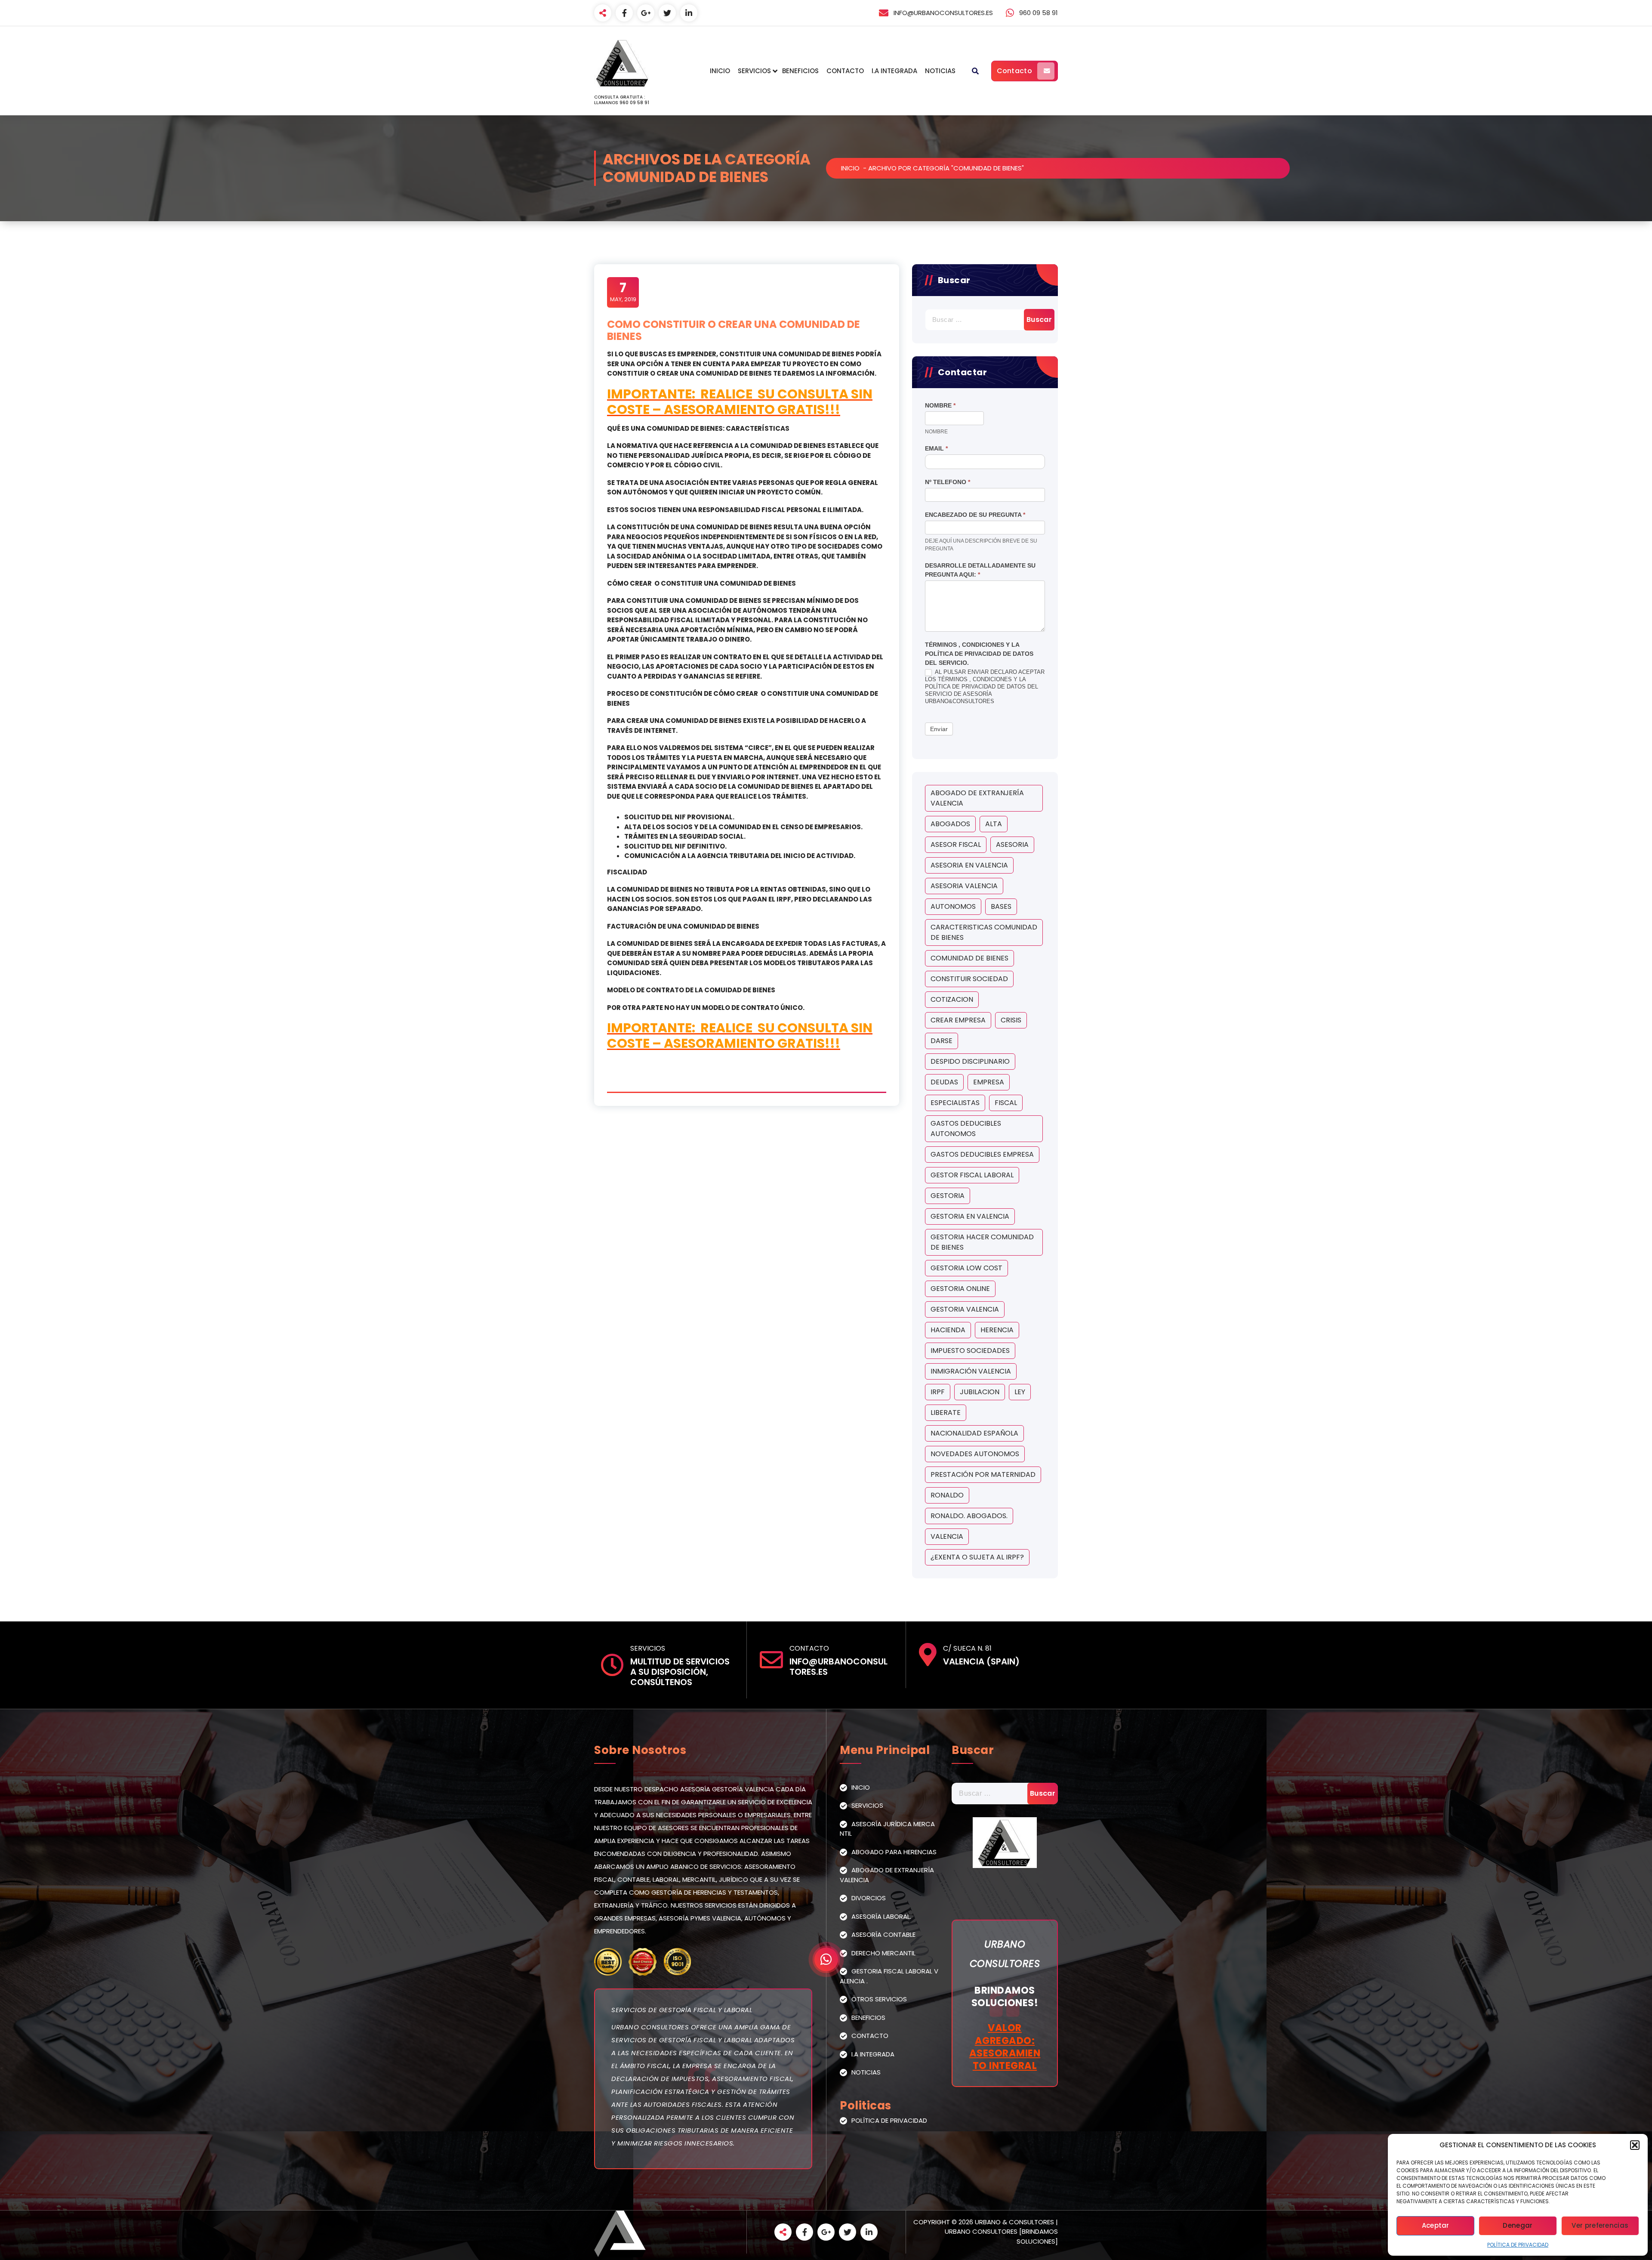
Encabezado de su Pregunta (975, 515)
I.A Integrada (894, 71)
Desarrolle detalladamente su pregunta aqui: (980, 570)
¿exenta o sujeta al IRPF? (977, 1557)
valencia (947, 1536)
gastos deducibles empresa (982, 1154)
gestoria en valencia (970, 1216)
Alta (994, 824)
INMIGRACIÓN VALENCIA (971, 1371)
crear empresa (958, 1020)
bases (1001, 906)
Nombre (940, 405)
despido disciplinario (970, 1061)
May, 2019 (623, 292)
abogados (950, 824)
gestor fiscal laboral (972, 1175)
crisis (1011, 1020)
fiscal (1006, 1103)
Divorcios (869, 1898)
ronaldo (947, 1495)
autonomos (953, 906)
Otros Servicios (879, 1999)
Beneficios (800, 71)
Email (936, 448)
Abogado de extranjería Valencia (977, 798)
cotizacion (952, 999)
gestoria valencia (965, 1309)
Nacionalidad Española (974, 1433)
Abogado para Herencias (894, 1852)
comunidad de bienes (969, 958)
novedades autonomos (975, 1454)
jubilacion (980, 1392)
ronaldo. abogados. (969, 1516)
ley (1020, 1392)
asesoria (1012, 844)
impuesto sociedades (970, 1351)
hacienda (948, 1330)
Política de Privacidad (1518, 2245)
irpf (938, 1392)
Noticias (940, 71)
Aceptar (1436, 2225)
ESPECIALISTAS (955, 1103)
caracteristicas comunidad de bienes (984, 932)
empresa (989, 1082)
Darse (942, 1041)
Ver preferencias (1600, 2225)
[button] (1635, 2145)
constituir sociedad (969, 979)
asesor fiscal (956, 844)
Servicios (754, 71)
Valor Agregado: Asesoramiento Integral (1005, 2047)
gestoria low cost (966, 1268)
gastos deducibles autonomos (966, 1128)
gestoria (948, 1196)
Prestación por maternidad (983, 1474)
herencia (997, 1330)
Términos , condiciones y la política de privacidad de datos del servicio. (979, 654)
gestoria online (960, 1289)
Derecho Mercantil (883, 1953)
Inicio (720, 71)
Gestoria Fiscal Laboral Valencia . (889, 1976)
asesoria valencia (964, 886)
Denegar (1518, 2225)
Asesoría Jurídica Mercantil (887, 1829)
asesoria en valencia (969, 865)
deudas (944, 1082)
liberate (946, 1412)
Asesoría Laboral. (881, 1916)
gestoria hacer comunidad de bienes (982, 1242)
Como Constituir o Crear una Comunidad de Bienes (734, 330)
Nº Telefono (948, 482)
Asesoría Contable (883, 1934)
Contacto (845, 71)
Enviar (939, 729)
